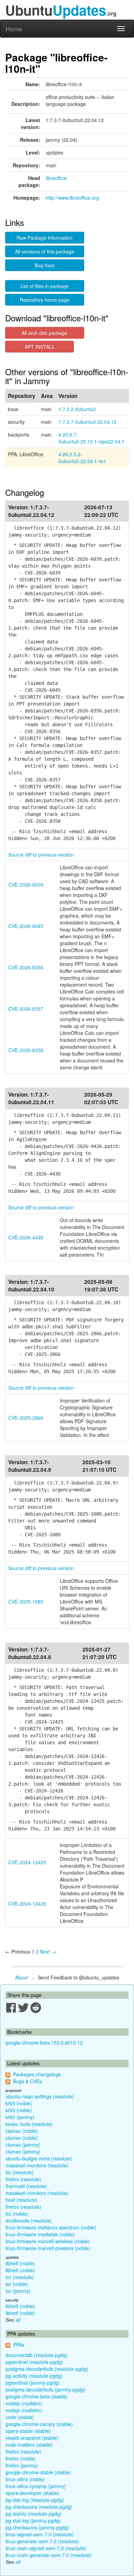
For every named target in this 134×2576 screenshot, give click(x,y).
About (21, 1977)
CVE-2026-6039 (26, 885)
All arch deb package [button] (44, 333)
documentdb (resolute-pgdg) (37, 2355)
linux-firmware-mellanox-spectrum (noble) (51, 2227)
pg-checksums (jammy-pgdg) (37, 2527)
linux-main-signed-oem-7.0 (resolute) (46, 2548)
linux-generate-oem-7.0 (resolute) (42, 2541)
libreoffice (56, 178)
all (18, 2320)
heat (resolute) (21, 2200)
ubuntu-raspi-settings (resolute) (40, 2096)
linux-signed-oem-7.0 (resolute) (40, 2534)
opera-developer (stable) (32, 2493)
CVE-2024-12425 (27, 1862)
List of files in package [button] (45, 286)
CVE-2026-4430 (26, 1237)
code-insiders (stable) (29, 2445)
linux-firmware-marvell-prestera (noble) (48, 2248)
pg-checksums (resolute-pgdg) (39, 2507)
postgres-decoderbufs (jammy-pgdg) (45, 2389)
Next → (48, 1951)
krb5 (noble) (19, 2103)
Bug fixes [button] (45, 265)
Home (14, 29)
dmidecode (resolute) (29, 2220)
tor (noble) (17, 2284)
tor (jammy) (18, 2291)
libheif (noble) (20, 2263)
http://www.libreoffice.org (72, 198)
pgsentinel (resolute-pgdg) (34, 2362)
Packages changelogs (37, 2074)
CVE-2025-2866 (26, 1418)
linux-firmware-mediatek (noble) (40, 2234)
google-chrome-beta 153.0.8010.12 (44, 2043)
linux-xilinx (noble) (25, 2479)
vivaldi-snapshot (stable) (32, 2438)
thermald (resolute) (26, 2186)
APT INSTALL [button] (40, 347)
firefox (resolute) (23, 2179)
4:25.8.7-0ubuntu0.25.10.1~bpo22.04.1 (91, 438)
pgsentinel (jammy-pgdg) (33, 2383)
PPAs (19, 2345)
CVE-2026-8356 (26, 967)
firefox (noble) (21, 2458)
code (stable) (20, 2417)
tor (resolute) (20, 2277)
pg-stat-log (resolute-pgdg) (35, 2500)
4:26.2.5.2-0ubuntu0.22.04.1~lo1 (82, 458)
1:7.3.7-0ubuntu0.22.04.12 (87, 422)
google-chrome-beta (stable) (37, 2396)
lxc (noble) (17, 2214)
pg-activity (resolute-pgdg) (34, 2376)
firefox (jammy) (22, 2465)
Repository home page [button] (45, 300)
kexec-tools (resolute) (29, 2124)
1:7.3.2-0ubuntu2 (77, 409)
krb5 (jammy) (20, 2117)
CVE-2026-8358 (26, 1050)
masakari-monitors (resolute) (37, 2165)
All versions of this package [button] (45, 251)
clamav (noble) (22, 2131)
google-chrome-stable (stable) (38, 2472)
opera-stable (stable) (28, 2431)
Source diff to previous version (41, 855)
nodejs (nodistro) (24, 2403)
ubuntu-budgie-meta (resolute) (39, 2158)
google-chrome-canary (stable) (39, 2424)
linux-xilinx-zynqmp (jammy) (36, 2486)
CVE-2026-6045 (26, 926)
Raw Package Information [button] (44, 238)
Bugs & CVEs (27, 2081)
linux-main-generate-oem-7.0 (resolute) (48, 2555)
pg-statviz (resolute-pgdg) (33, 2514)
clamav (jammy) (23, 2145)
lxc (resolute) (20, 2172)
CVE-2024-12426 (27, 1904)
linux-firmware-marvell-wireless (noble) (48, 2241)
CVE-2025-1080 (26, 1601)
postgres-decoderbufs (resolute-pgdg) (47, 2369)
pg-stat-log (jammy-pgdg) (33, 2520)
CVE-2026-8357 (26, 1009)
